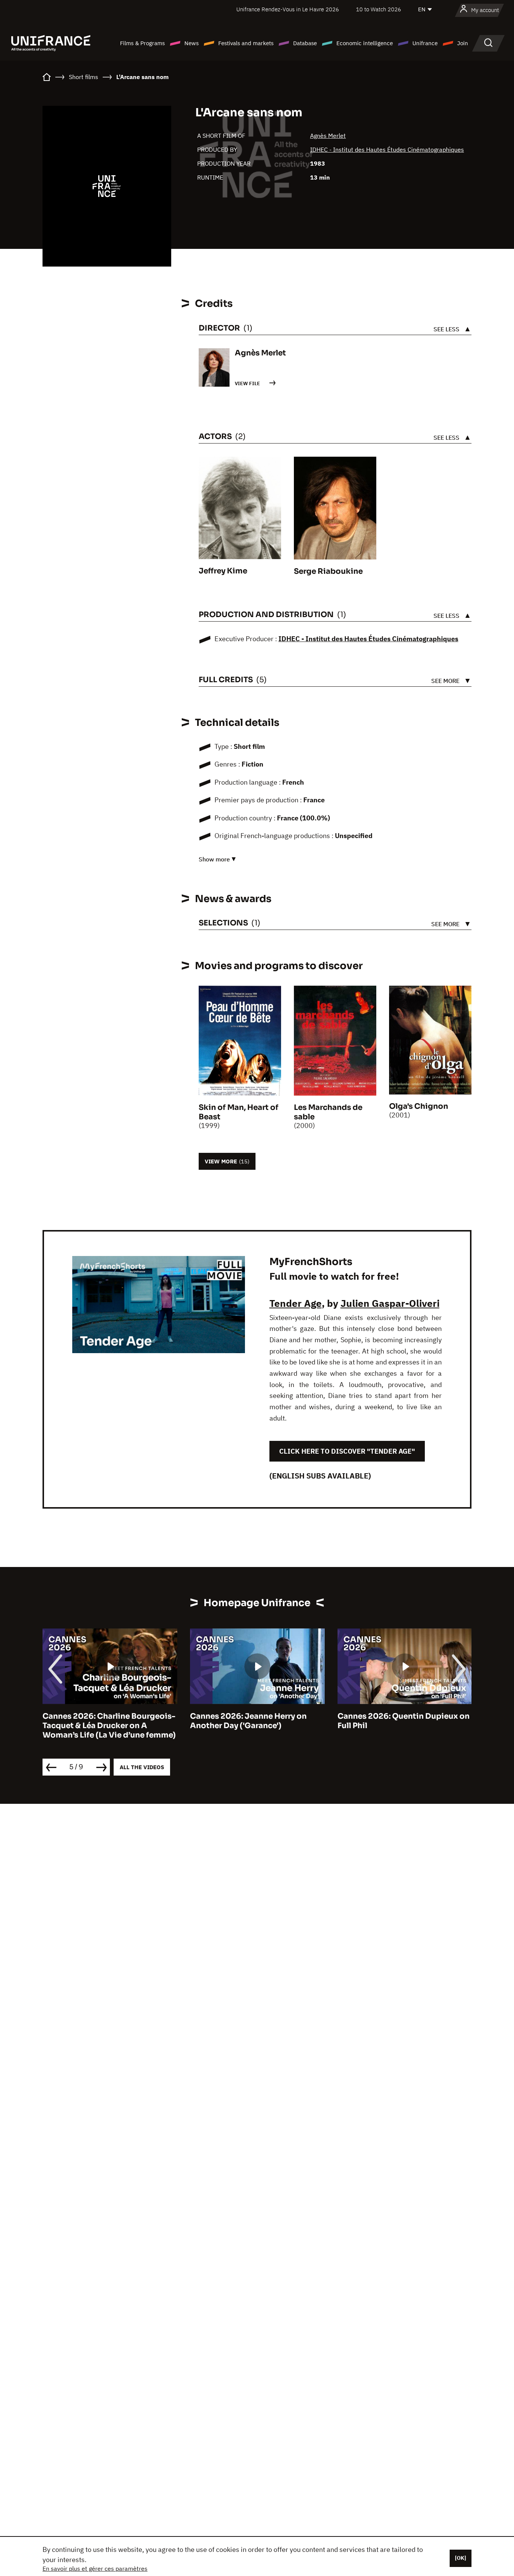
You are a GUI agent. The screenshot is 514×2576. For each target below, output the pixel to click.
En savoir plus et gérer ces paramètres (95, 2568)
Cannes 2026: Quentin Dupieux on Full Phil (256, 1721)
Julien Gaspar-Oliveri (390, 1303)
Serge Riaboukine (328, 571)
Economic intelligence (365, 43)
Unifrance (425, 43)
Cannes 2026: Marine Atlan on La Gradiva (400, 1721)
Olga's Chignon (419, 1106)
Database (305, 43)
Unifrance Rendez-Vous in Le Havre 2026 (288, 9)
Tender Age (296, 1303)
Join (463, 43)
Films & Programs (142, 43)
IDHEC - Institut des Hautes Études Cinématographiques (387, 149)
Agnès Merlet (328, 136)
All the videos (142, 1767)
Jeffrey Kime (223, 571)
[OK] (461, 2558)
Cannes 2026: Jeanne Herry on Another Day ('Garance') (101, 1721)
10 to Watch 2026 (379, 9)
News (192, 43)
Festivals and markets (246, 43)
